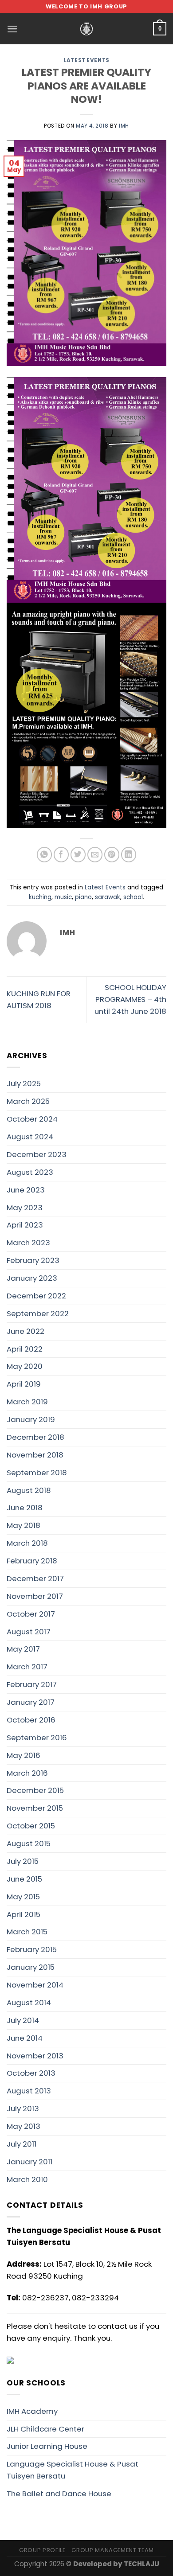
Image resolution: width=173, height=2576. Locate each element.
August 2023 (30, 1172)
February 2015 (32, 1949)
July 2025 (24, 1083)
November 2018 (35, 1455)
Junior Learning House (47, 2446)
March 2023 (28, 1243)
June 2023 (26, 1190)
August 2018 (29, 1490)
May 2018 (24, 1525)
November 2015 (35, 1808)
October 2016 (31, 1720)
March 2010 (27, 2179)
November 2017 (35, 1596)
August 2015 (29, 1843)
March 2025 (28, 1101)
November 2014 (35, 1985)
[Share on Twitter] (78, 855)
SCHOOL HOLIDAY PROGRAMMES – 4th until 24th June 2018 (130, 999)
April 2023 (25, 1225)
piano (83, 897)
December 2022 (36, 1296)
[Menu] (12, 29)
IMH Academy (32, 2411)
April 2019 (24, 1384)
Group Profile (42, 2550)
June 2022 (26, 1331)
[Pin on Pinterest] (112, 855)
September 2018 (37, 1473)
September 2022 (38, 1313)
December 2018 (35, 1437)
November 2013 (35, 2056)
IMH (124, 126)
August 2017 (29, 1632)
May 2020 (25, 1366)
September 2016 (37, 1738)
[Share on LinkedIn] (129, 855)
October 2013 (31, 2073)
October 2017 (31, 1614)
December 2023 (37, 1154)
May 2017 (23, 1649)
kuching (40, 897)
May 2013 (24, 2126)
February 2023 (33, 1260)
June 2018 (25, 1508)
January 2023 (32, 1278)
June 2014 (25, 2038)
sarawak (108, 897)
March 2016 (27, 1773)
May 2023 (25, 1208)
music (63, 897)
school (133, 897)
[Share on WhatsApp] (45, 855)
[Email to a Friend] (95, 855)
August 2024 (30, 1137)
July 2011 (22, 2144)
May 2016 (24, 1755)
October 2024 (32, 1119)
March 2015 (27, 1932)
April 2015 (24, 1914)
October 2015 (31, 1826)
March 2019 (27, 1402)
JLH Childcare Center (45, 2429)
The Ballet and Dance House (59, 2494)
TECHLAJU (142, 2564)
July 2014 (23, 2020)
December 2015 (35, 1790)
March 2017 (27, 1667)
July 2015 (23, 1861)
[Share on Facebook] (61, 855)
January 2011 (29, 2162)
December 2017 (35, 1578)
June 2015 (24, 1879)
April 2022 (25, 1349)
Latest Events (86, 60)
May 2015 (23, 1897)
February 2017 (32, 1684)
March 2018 (27, 1543)
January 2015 (31, 1967)
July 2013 (23, 2108)
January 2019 (31, 1419)
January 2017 (31, 1702)
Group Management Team (113, 2550)
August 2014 (29, 2003)
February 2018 (32, 1561)
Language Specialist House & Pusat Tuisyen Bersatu (73, 2470)
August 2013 (29, 2091)
